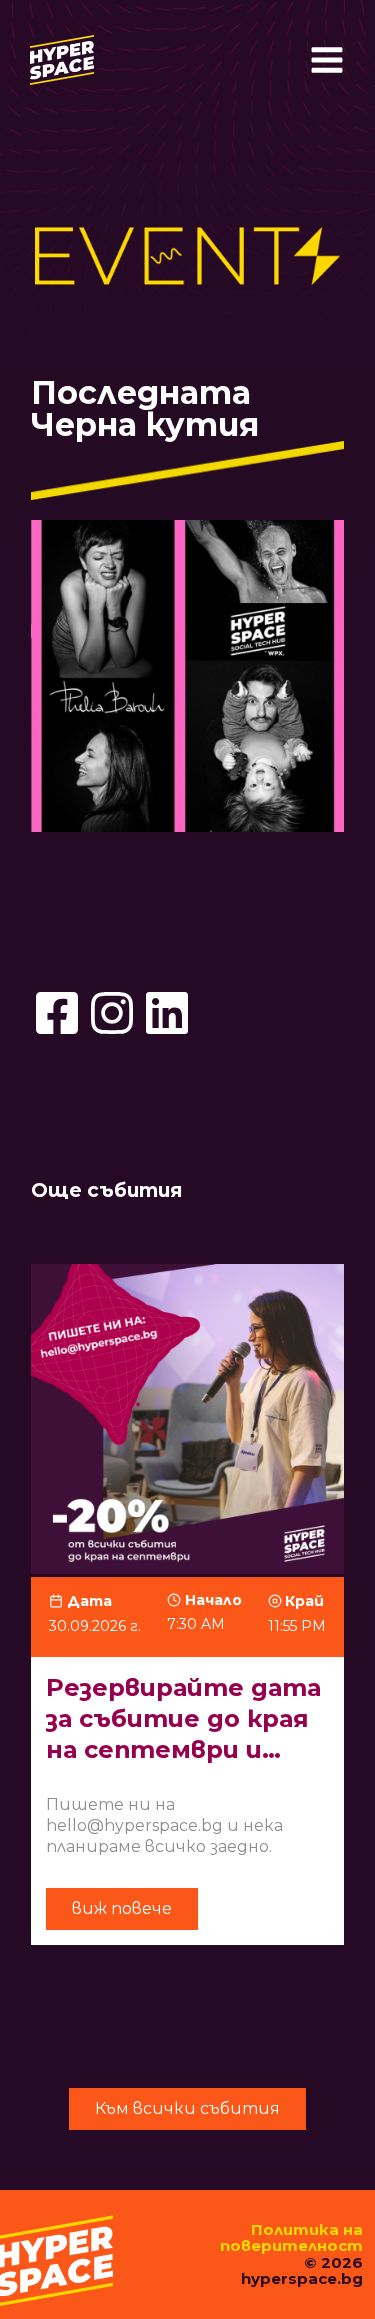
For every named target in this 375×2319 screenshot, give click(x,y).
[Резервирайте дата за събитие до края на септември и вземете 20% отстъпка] (187, 1614)
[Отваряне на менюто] (327, 60)
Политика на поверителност (291, 2238)
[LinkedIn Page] (167, 1013)
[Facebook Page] (57, 1013)
